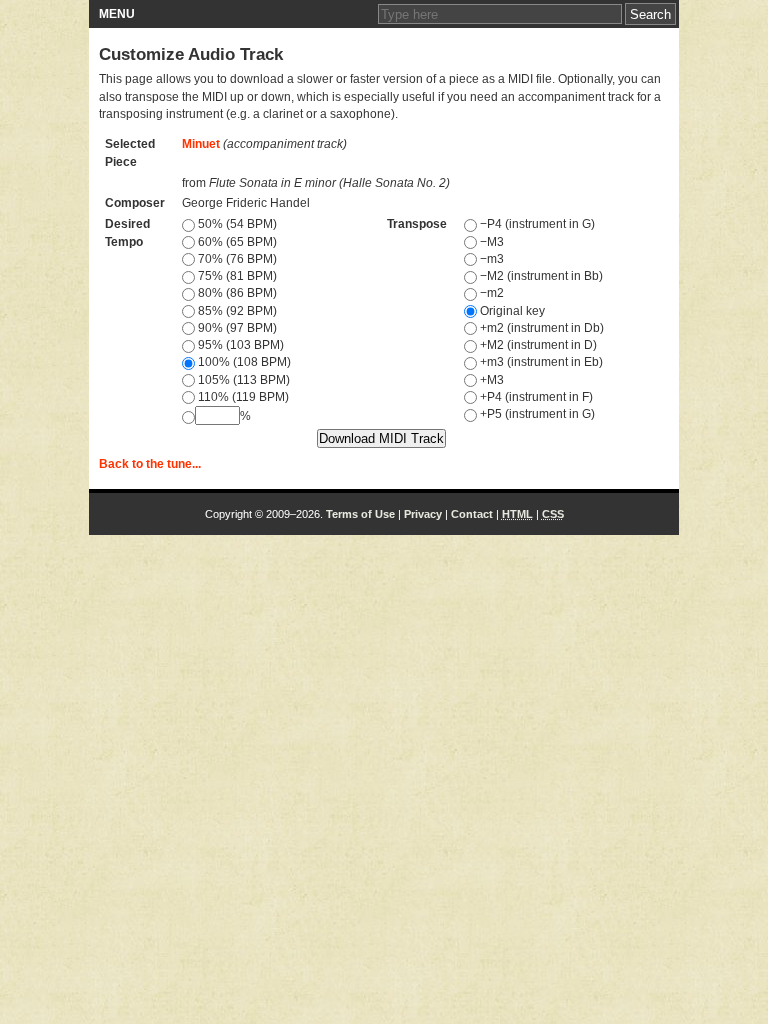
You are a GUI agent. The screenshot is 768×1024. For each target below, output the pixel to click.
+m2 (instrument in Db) (540, 328)
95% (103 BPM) (239, 345)
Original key (511, 311)
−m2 (490, 293)
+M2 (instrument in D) (537, 345)
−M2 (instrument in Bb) (540, 276)
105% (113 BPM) (242, 380)
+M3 (490, 380)
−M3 (490, 242)
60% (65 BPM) (236, 242)
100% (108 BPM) (243, 362)
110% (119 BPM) (242, 397)
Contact (472, 514)
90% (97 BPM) (236, 328)
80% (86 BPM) (236, 293)
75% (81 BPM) (236, 276)
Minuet (201, 144)
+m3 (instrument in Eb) (540, 362)
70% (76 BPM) (236, 259)
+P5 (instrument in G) (536, 414)
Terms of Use (360, 514)
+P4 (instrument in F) (535, 397)
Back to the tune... (150, 464)
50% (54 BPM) (236, 224)
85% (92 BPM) (236, 311)
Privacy (423, 514)
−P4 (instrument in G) (536, 224)
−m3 (490, 259)
